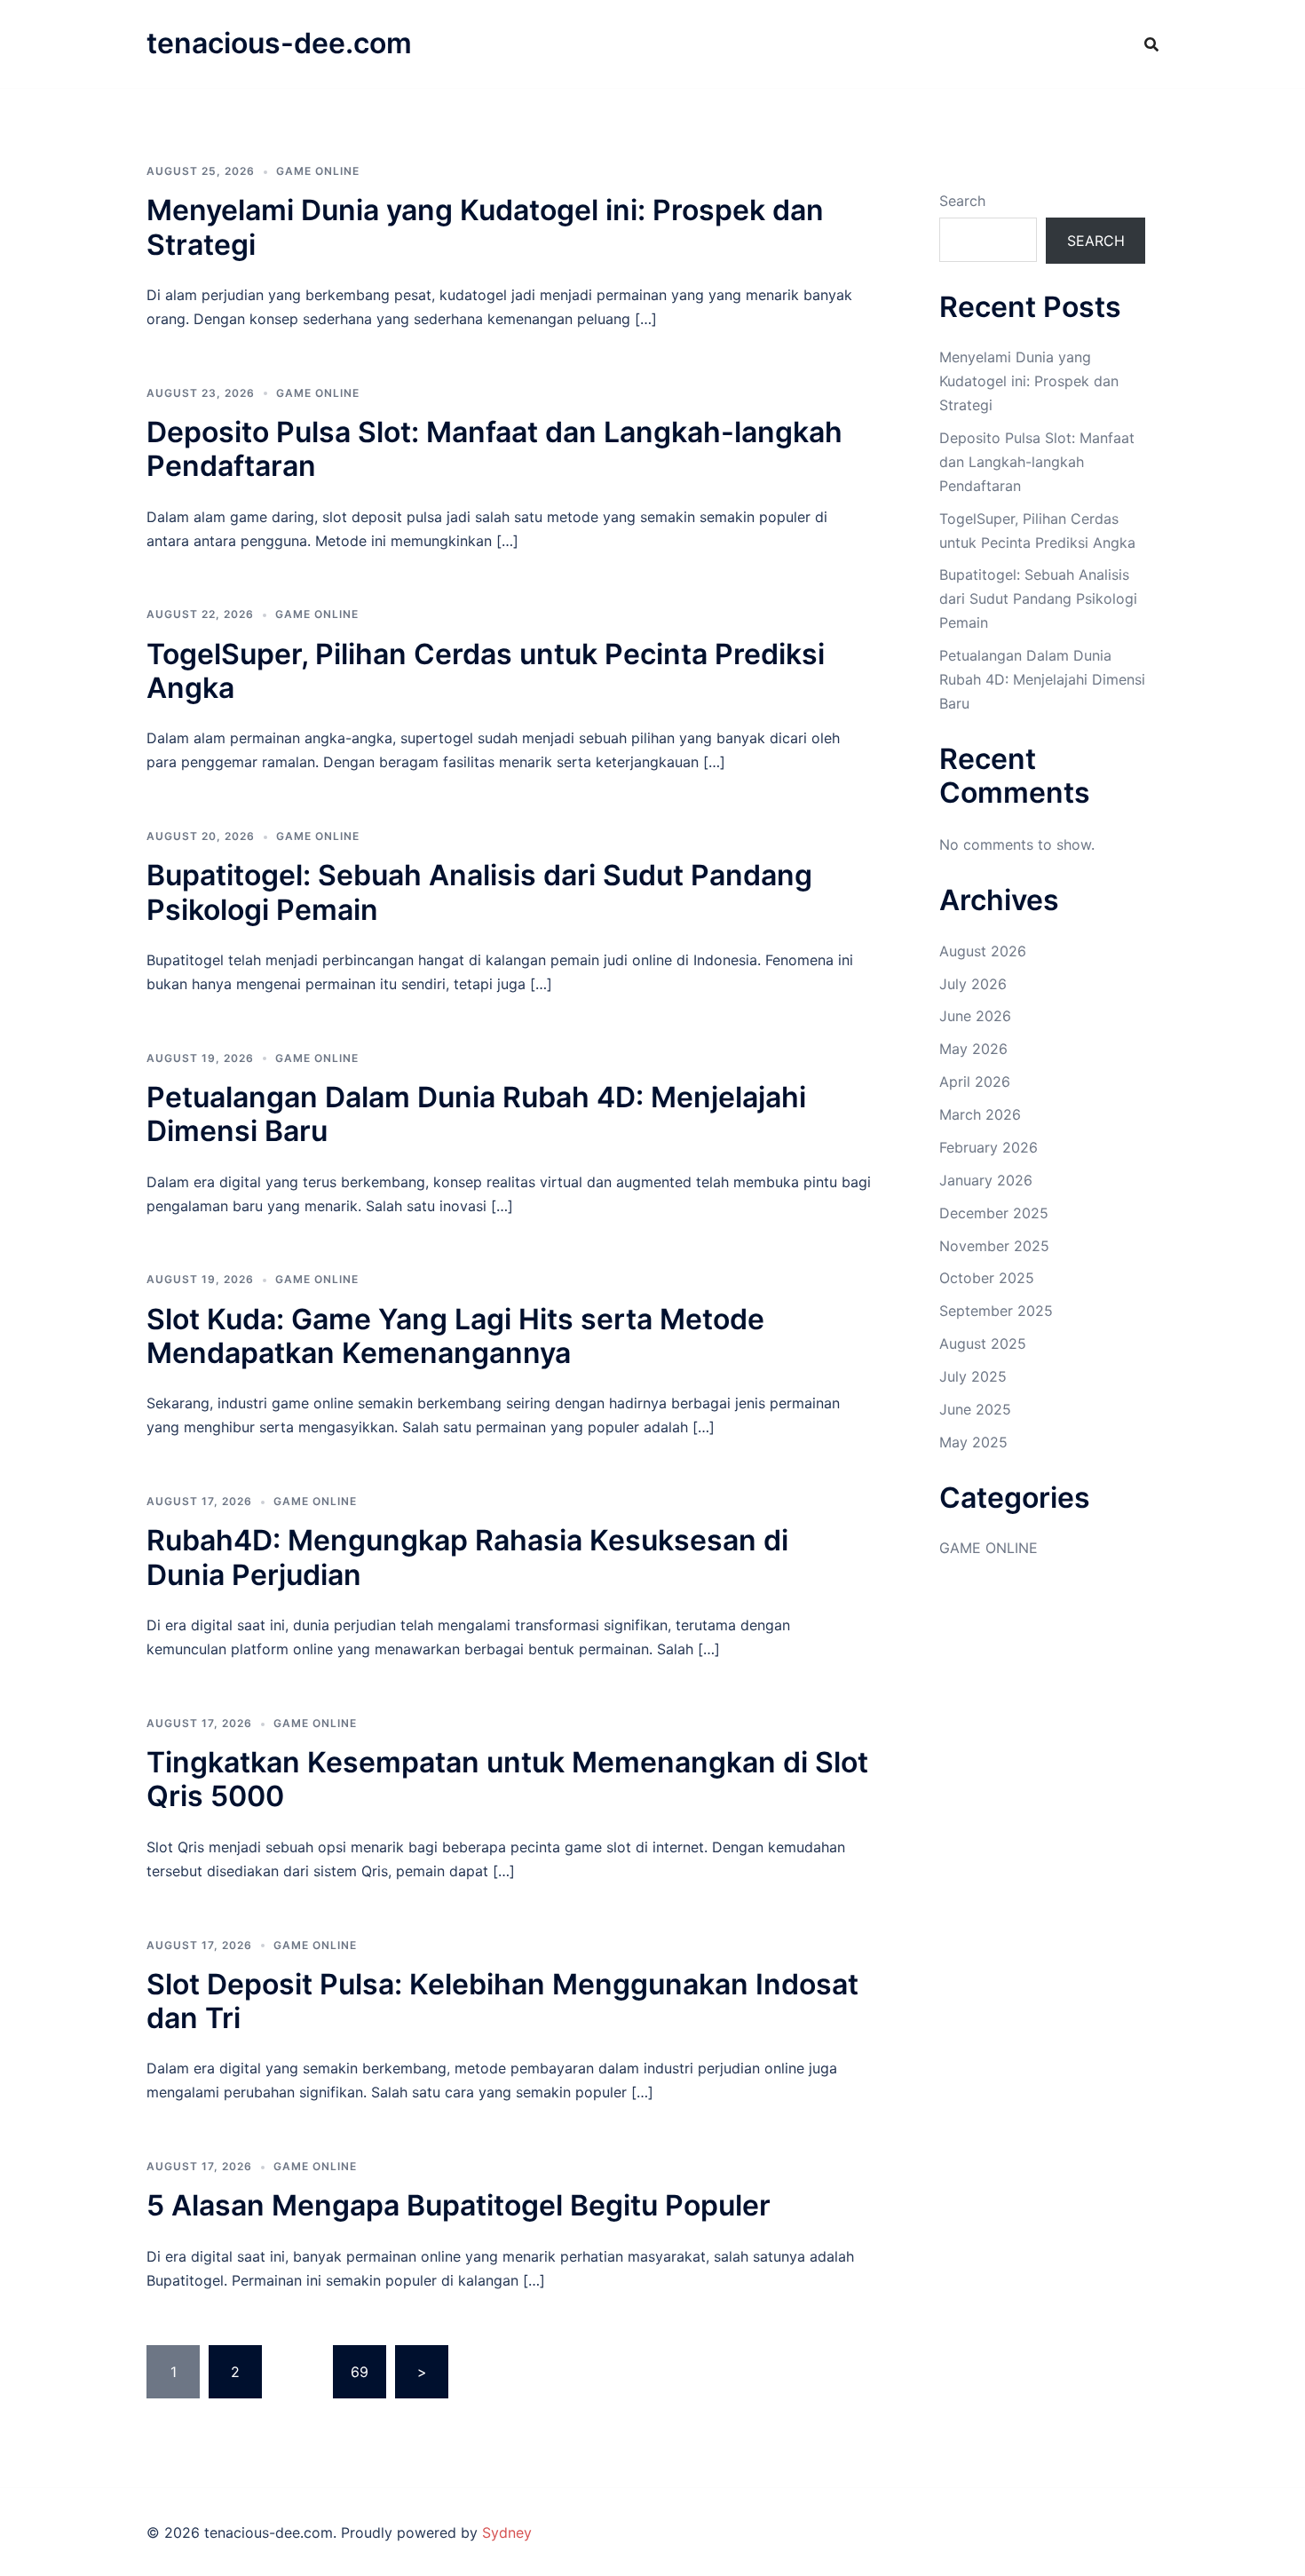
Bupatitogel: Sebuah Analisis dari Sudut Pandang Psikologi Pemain (479, 892)
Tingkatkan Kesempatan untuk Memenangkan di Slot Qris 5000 (507, 1779)
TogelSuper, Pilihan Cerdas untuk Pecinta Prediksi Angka (486, 671)
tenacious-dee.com (279, 43)
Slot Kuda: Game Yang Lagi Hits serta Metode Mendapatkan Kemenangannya (455, 1336)
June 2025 (975, 1409)
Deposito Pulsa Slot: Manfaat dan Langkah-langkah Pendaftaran (494, 449)
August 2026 (983, 951)
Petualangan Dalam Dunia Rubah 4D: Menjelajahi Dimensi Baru (476, 1114)
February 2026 (989, 1147)
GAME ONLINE (318, 171)
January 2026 (986, 1180)
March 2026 (980, 1114)
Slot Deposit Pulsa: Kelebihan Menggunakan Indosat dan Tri (502, 2001)
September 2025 (996, 1311)
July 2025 (973, 1376)
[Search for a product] (1151, 44)
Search (962, 201)
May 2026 (973, 1049)
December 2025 (994, 1213)
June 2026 (975, 1016)
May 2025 (973, 1442)
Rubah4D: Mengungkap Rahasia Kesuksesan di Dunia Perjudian (467, 1557)
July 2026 (973, 984)
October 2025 (987, 1278)
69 (360, 2372)
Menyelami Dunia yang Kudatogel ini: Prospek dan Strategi (485, 227)
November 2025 (994, 1246)
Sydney (507, 2532)
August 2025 (983, 1343)
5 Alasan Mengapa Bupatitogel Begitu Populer (459, 2205)
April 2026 (975, 1082)
